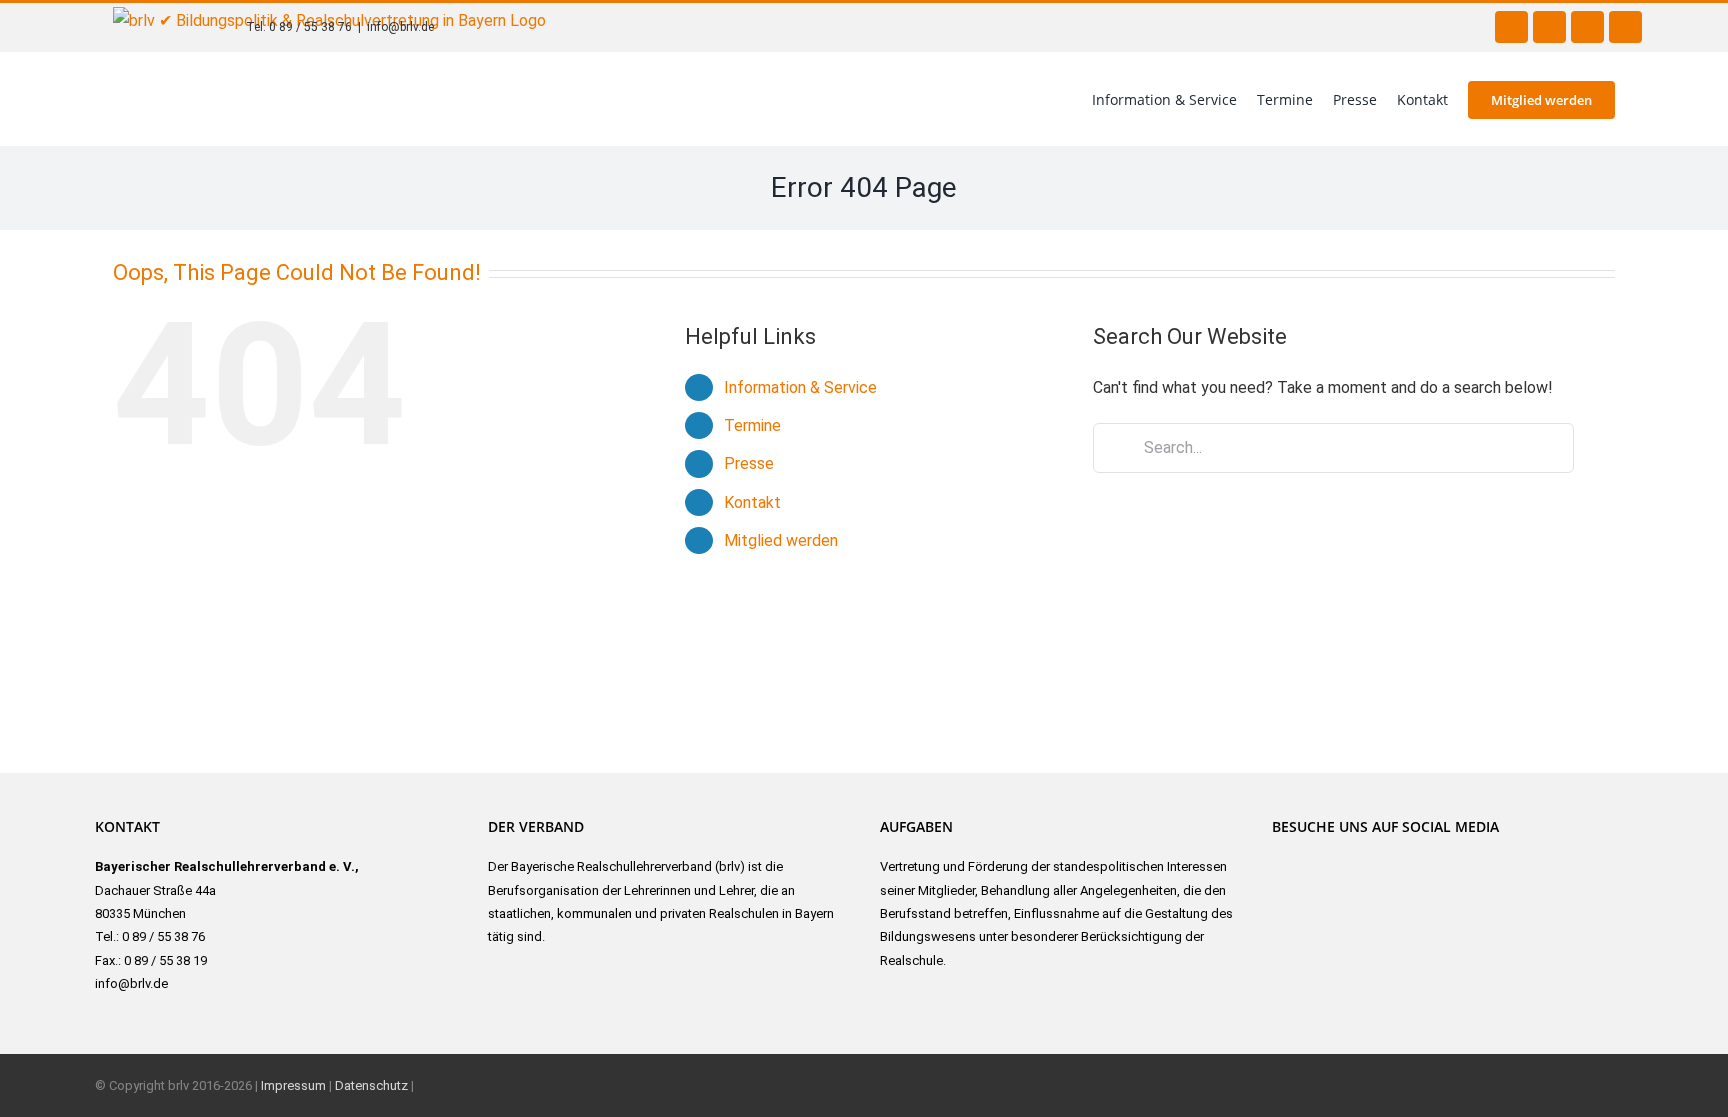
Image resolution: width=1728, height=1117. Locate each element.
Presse (749, 463)
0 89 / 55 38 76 (310, 27)
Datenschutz (371, 1085)
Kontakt (752, 502)
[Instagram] (1315, 859)
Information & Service (800, 387)
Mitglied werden (781, 540)
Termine (752, 425)
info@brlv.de (400, 27)
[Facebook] (1281, 859)
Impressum (293, 1085)
